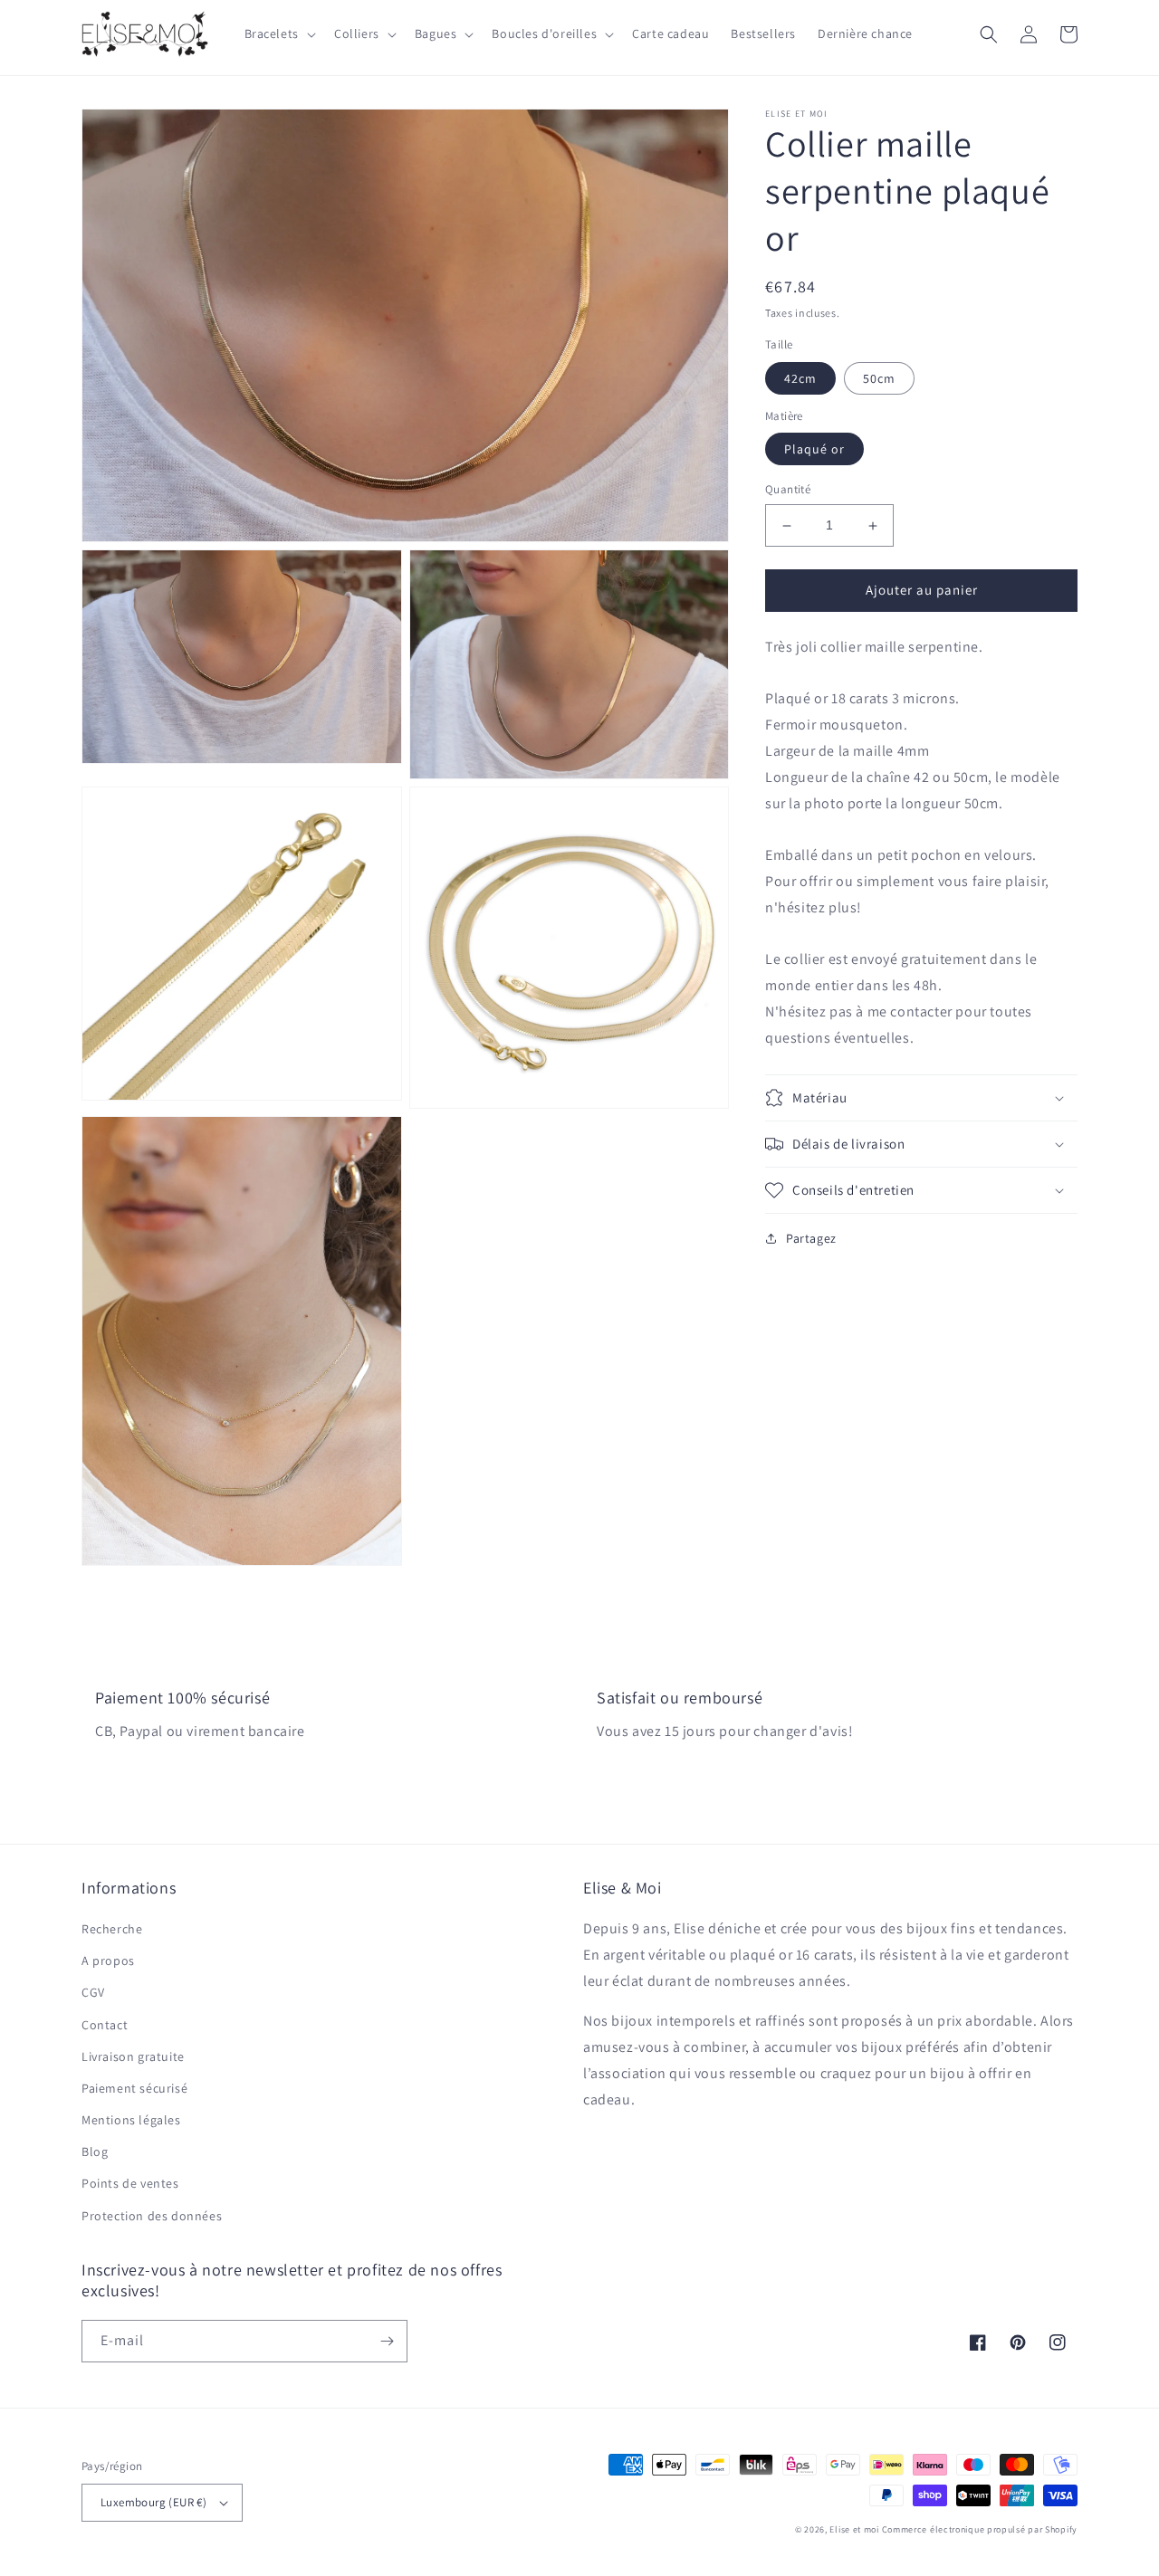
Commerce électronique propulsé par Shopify (980, 2529)
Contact (105, 2025)
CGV (93, 1992)
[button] (278, 33)
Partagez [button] (811, 1238)
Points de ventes (130, 2183)
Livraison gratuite (133, 2056)
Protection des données (152, 2216)
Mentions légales (131, 2120)
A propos (108, 1961)
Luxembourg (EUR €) (153, 2502)
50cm (879, 378)
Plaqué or (814, 450)
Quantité (788, 490)
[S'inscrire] (387, 2341)
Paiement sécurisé (134, 2088)
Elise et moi (854, 2529)
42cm (800, 378)
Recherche (112, 1929)
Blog (95, 2151)
